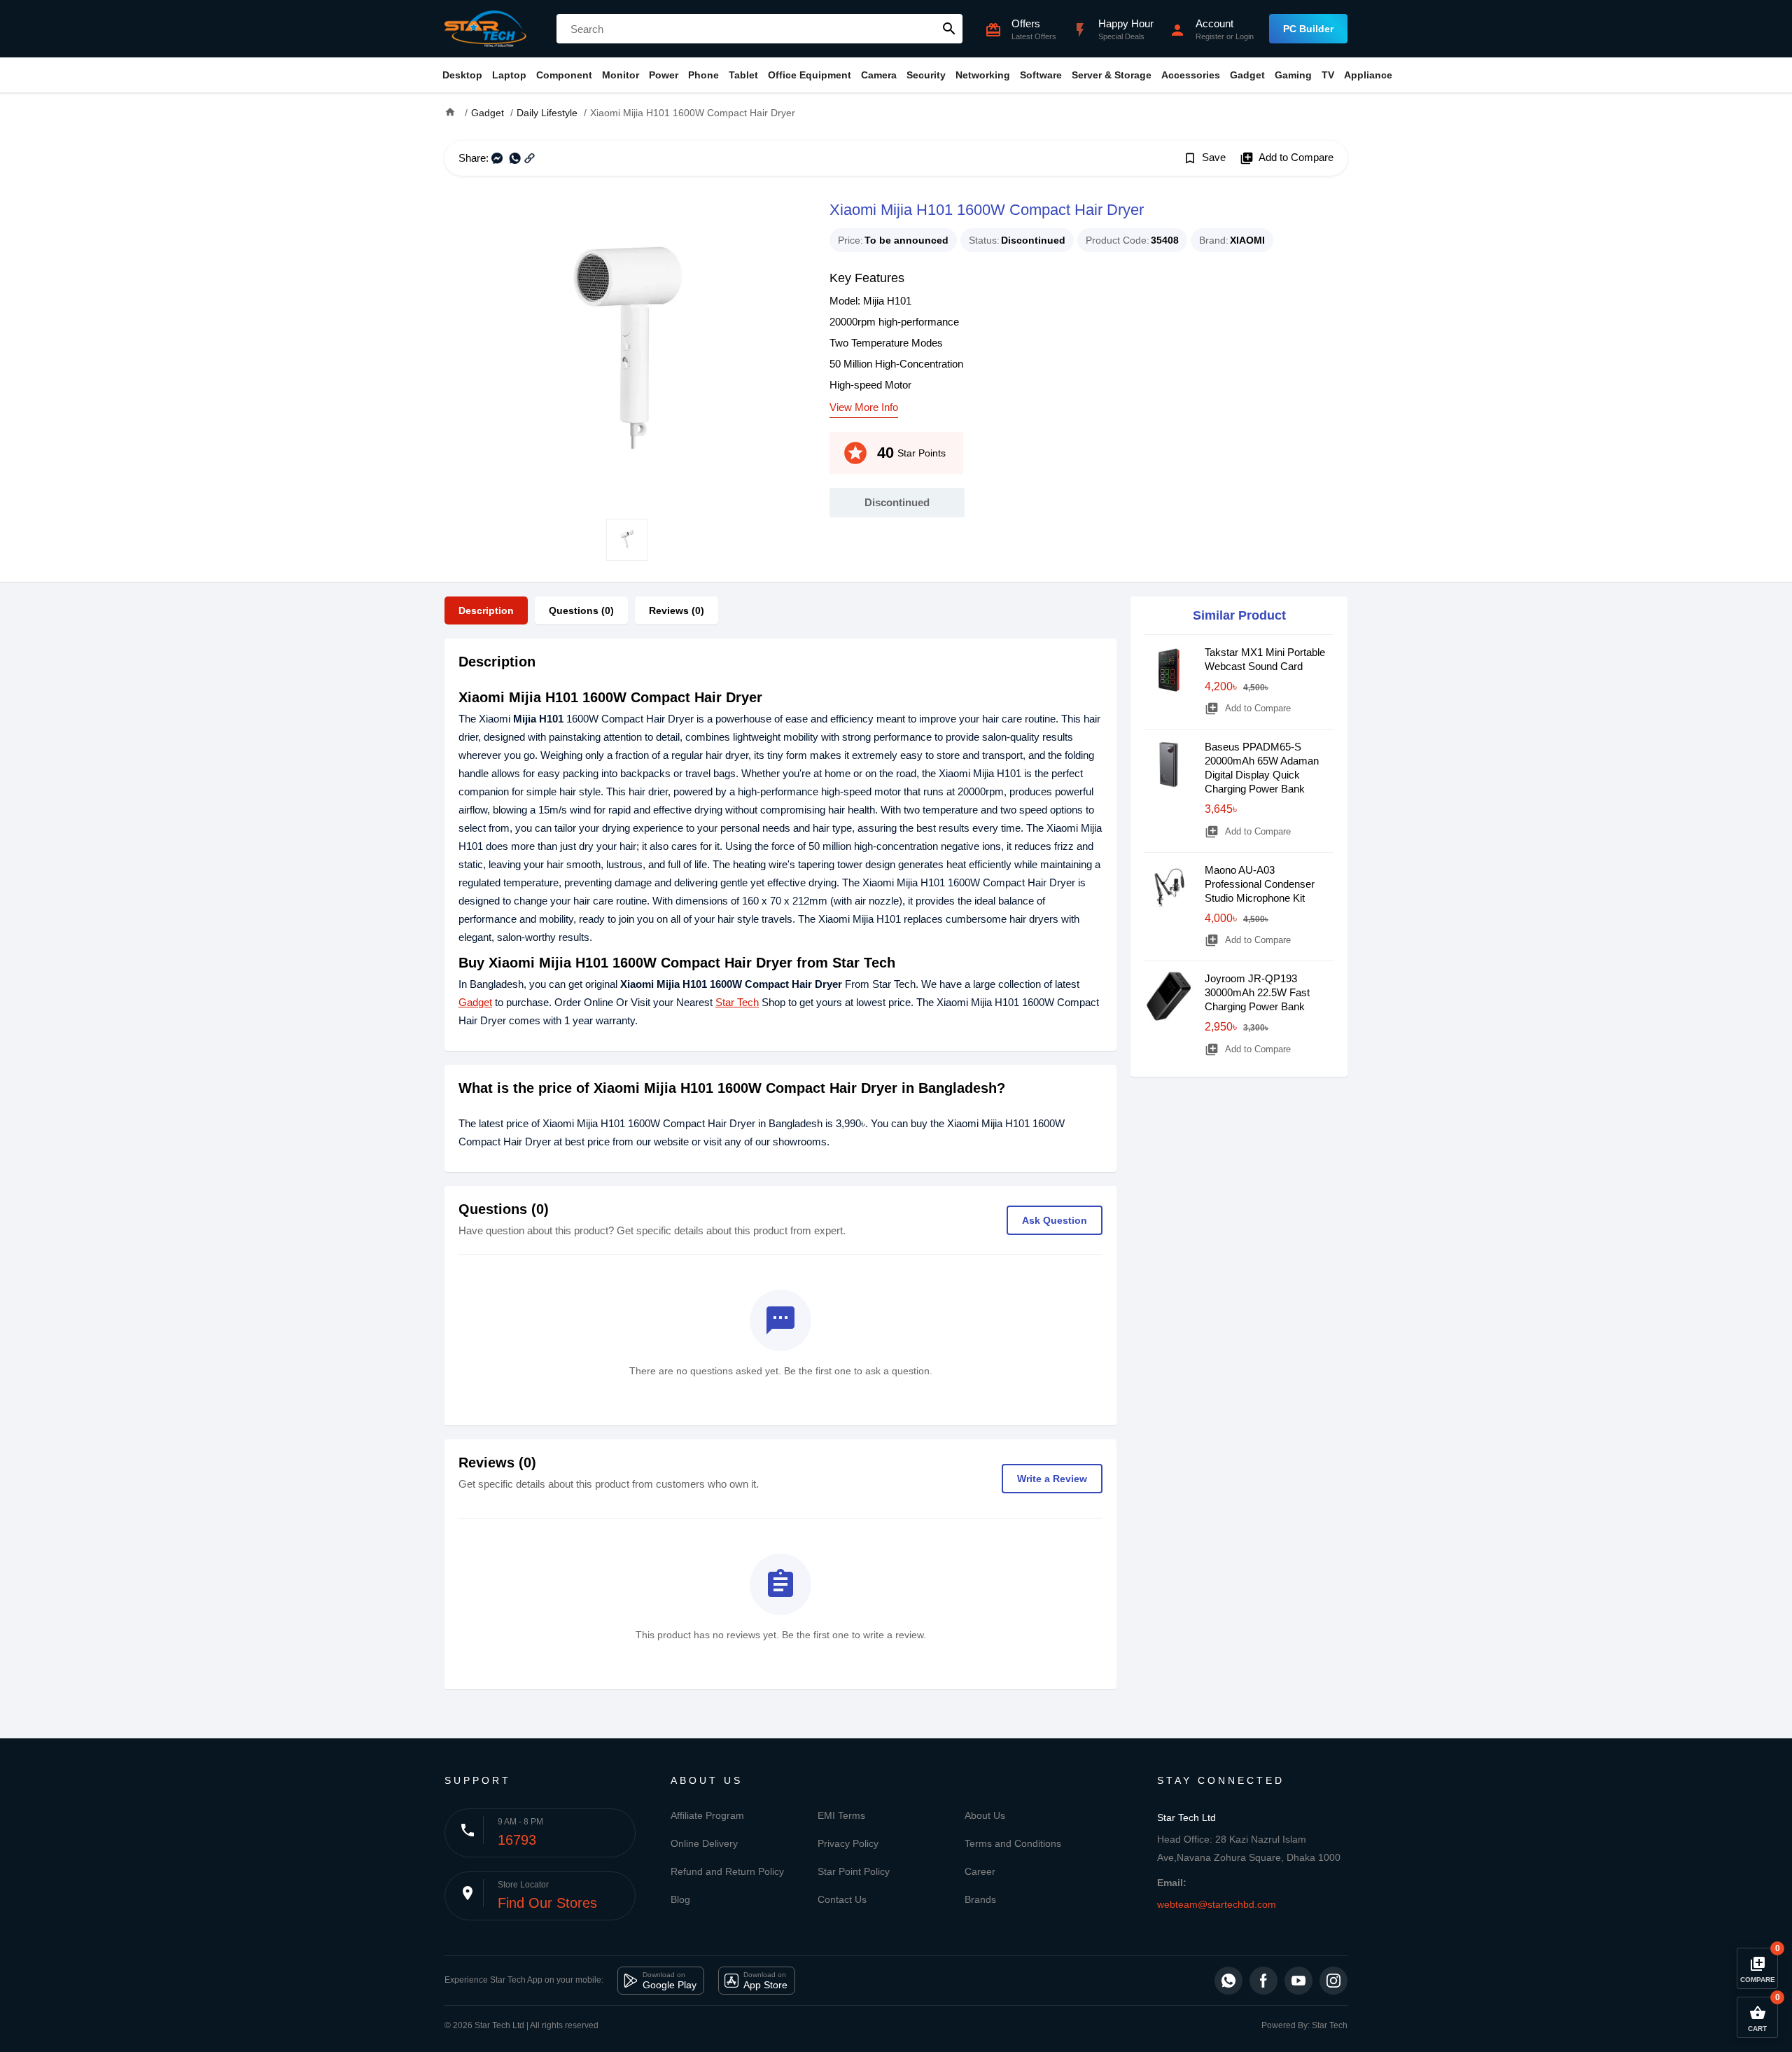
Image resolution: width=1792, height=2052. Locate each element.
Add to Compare (1287, 158)
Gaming (1293, 75)
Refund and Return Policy (727, 1871)
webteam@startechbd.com (1217, 1904)
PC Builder (1308, 29)
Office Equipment (810, 75)
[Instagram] (1333, 1981)
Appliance (1368, 75)
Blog (680, 1899)
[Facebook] (1263, 1981)
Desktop (462, 75)
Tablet (743, 75)
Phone (703, 75)
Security (926, 75)
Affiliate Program (707, 1815)
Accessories (1191, 75)
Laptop (509, 75)
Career (980, 1871)
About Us (985, 1815)
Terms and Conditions (1013, 1843)
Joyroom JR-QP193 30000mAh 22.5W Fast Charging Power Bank (1257, 992)
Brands (980, 1899)
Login (1245, 36)
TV (1328, 75)
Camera (879, 75)
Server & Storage (1112, 75)
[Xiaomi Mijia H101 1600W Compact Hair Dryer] (626, 347)
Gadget (1247, 75)
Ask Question (1055, 1220)
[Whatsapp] (1228, 1981)
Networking (983, 75)
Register (1210, 36)
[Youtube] (1298, 1981)
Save (1204, 158)
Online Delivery (704, 1843)
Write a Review (1052, 1479)
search (949, 29)
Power (664, 75)
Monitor (621, 75)
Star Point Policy (854, 1871)
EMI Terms (841, 1815)
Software (1041, 75)
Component (564, 75)
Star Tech (737, 1002)
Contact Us (842, 1899)
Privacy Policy (848, 1843)
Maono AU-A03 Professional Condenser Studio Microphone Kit (1260, 884)
